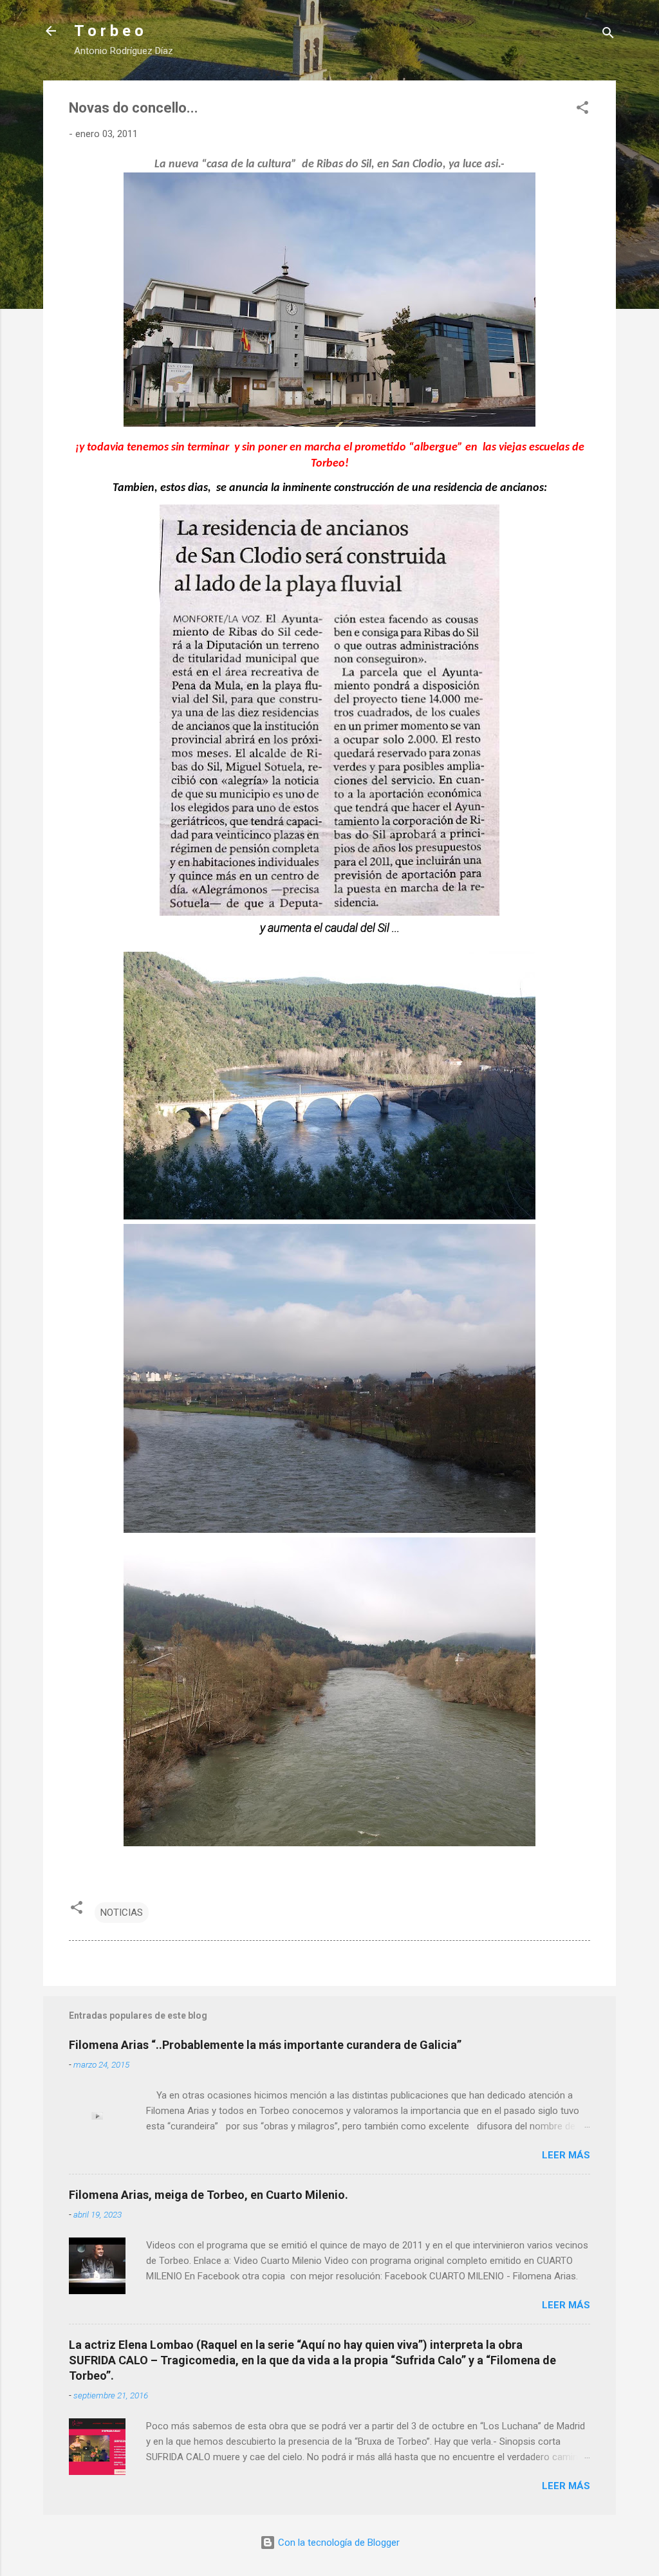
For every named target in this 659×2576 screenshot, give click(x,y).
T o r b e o (109, 31)
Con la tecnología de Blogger (338, 2543)
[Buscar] (608, 35)
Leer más (566, 2155)
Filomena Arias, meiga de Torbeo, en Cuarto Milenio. (209, 2195)
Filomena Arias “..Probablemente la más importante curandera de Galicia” (265, 2045)
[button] (582, 110)
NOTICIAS (122, 1913)
